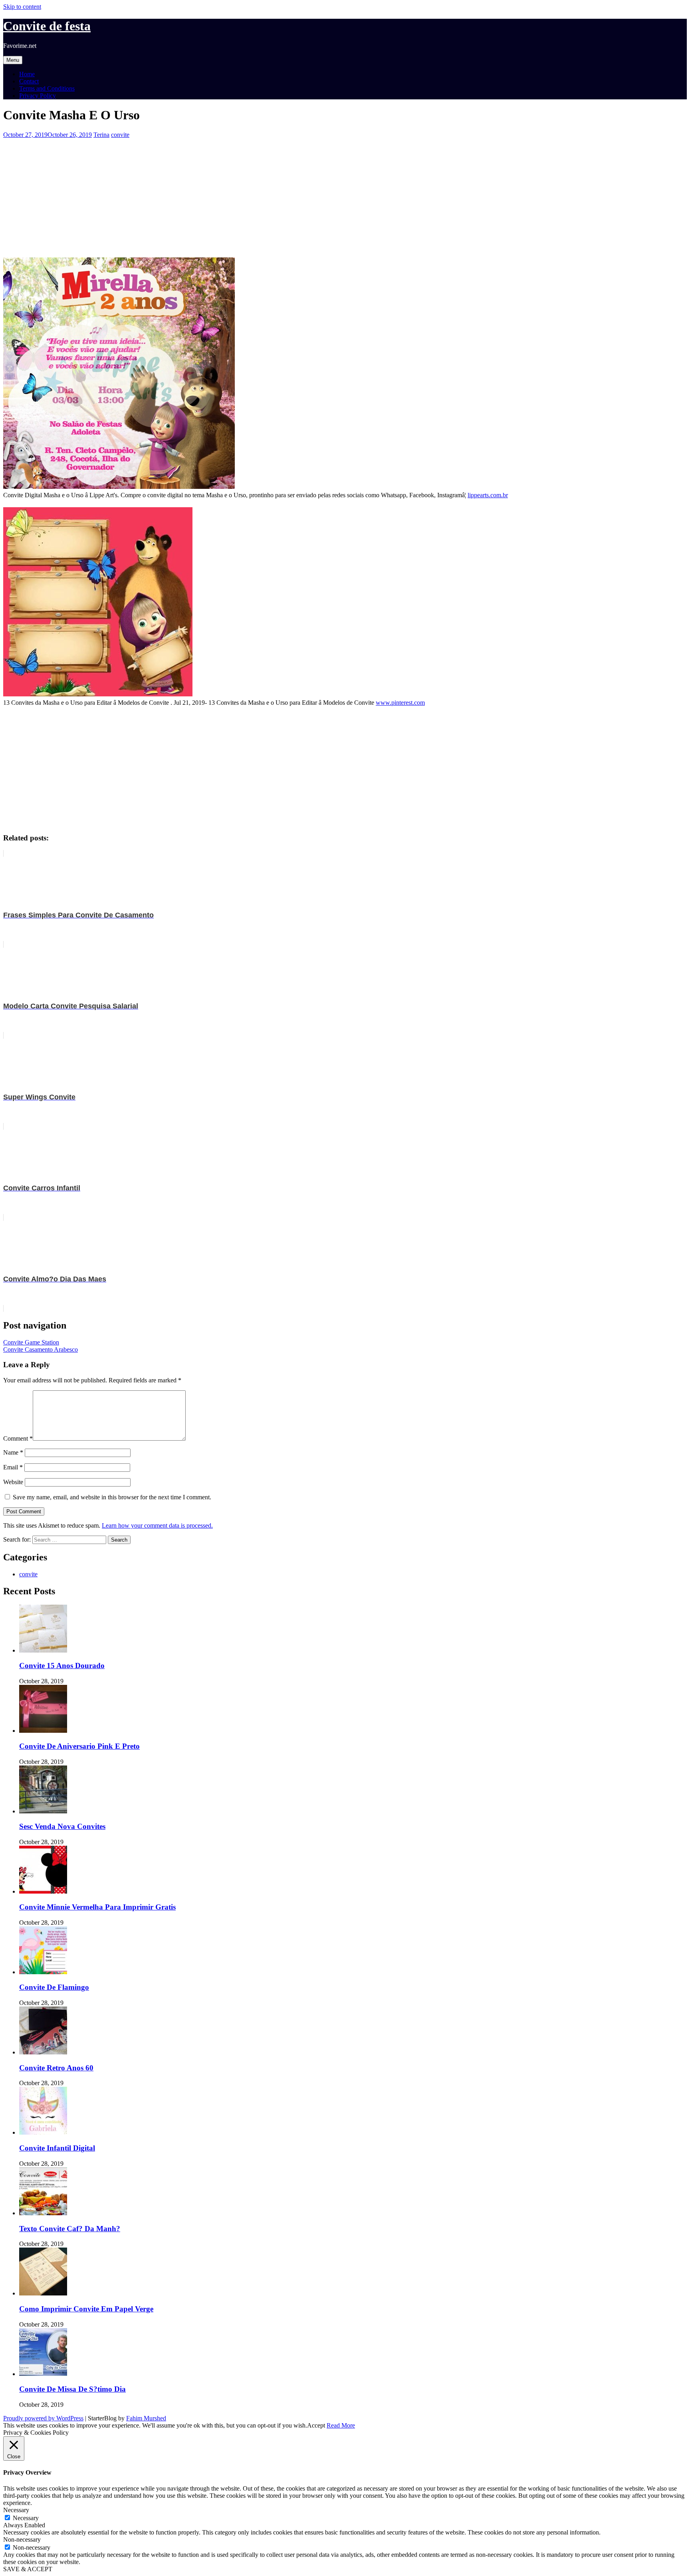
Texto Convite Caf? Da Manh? (70, 2229)
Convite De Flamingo (54, 1987)
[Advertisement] (243, 194)
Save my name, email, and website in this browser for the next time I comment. (112, 1497)
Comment (18, 1438)
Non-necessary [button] (22, 2539)
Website (13, 1482)
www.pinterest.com (400, 703)
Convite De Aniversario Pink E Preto (79, 1746)
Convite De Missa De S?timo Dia (72, 2389)
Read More (341, 2425)
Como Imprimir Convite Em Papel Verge (86, 2309)
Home (27, 74)
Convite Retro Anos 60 (56, 2068)
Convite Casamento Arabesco (41, 1349)
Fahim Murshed (146, 2418)
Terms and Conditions (47, 88)
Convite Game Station (31, 1342)
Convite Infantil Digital (57, 2148)
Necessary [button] (16, 2510)
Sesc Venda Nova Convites (62, 1826)
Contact (29, 81)
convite (120, 135)
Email (13, 1467)
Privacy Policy (38, 96)
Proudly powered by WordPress (43, 2418)
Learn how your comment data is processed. (157, 1525)
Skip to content (22, 7)
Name (13, 1452)
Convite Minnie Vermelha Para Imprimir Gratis (97, 1907)
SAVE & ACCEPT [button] (28, 2569)
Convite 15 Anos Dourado (62, 1666)
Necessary (26, 2518)
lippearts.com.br (488, 495)
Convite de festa (47, 26)
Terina (101, 135)
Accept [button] (316, 2425)
